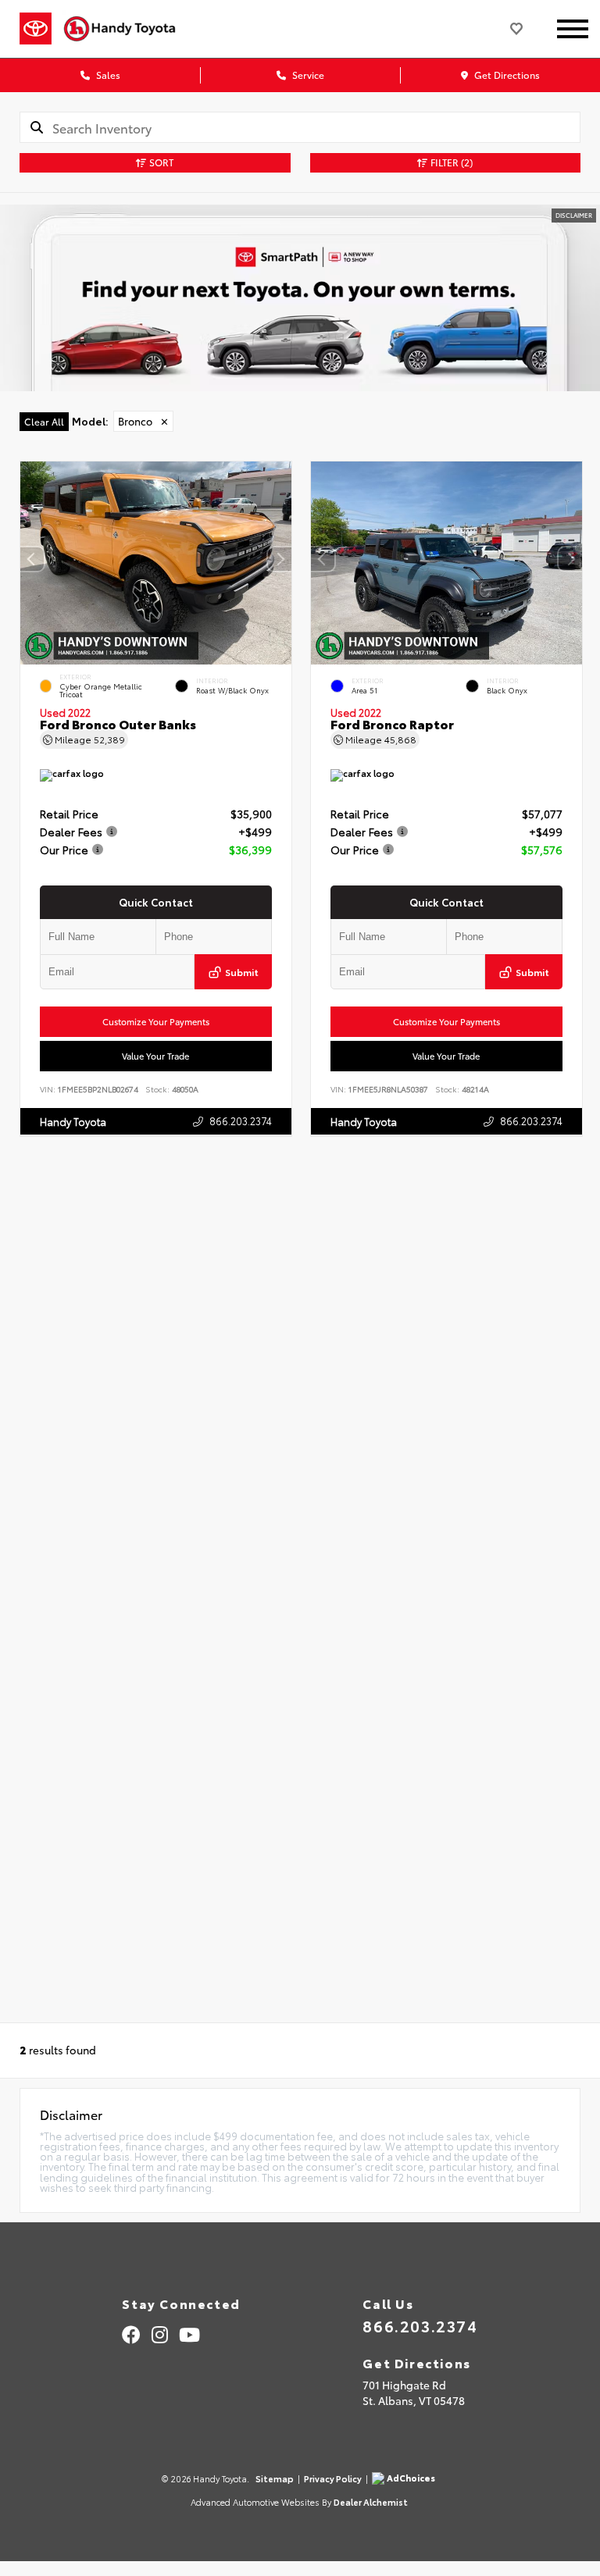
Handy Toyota (73, 1121)
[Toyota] (36, 29)
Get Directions (506, 75)
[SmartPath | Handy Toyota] (300, 298)
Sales (107, 75)
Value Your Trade (155, 1056)
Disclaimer (574, 215)
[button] (280, 559)
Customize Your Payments (156, 1021)
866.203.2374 (241, 1120)
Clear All (44, 421)
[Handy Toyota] (126, 29)
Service (307, 75)
